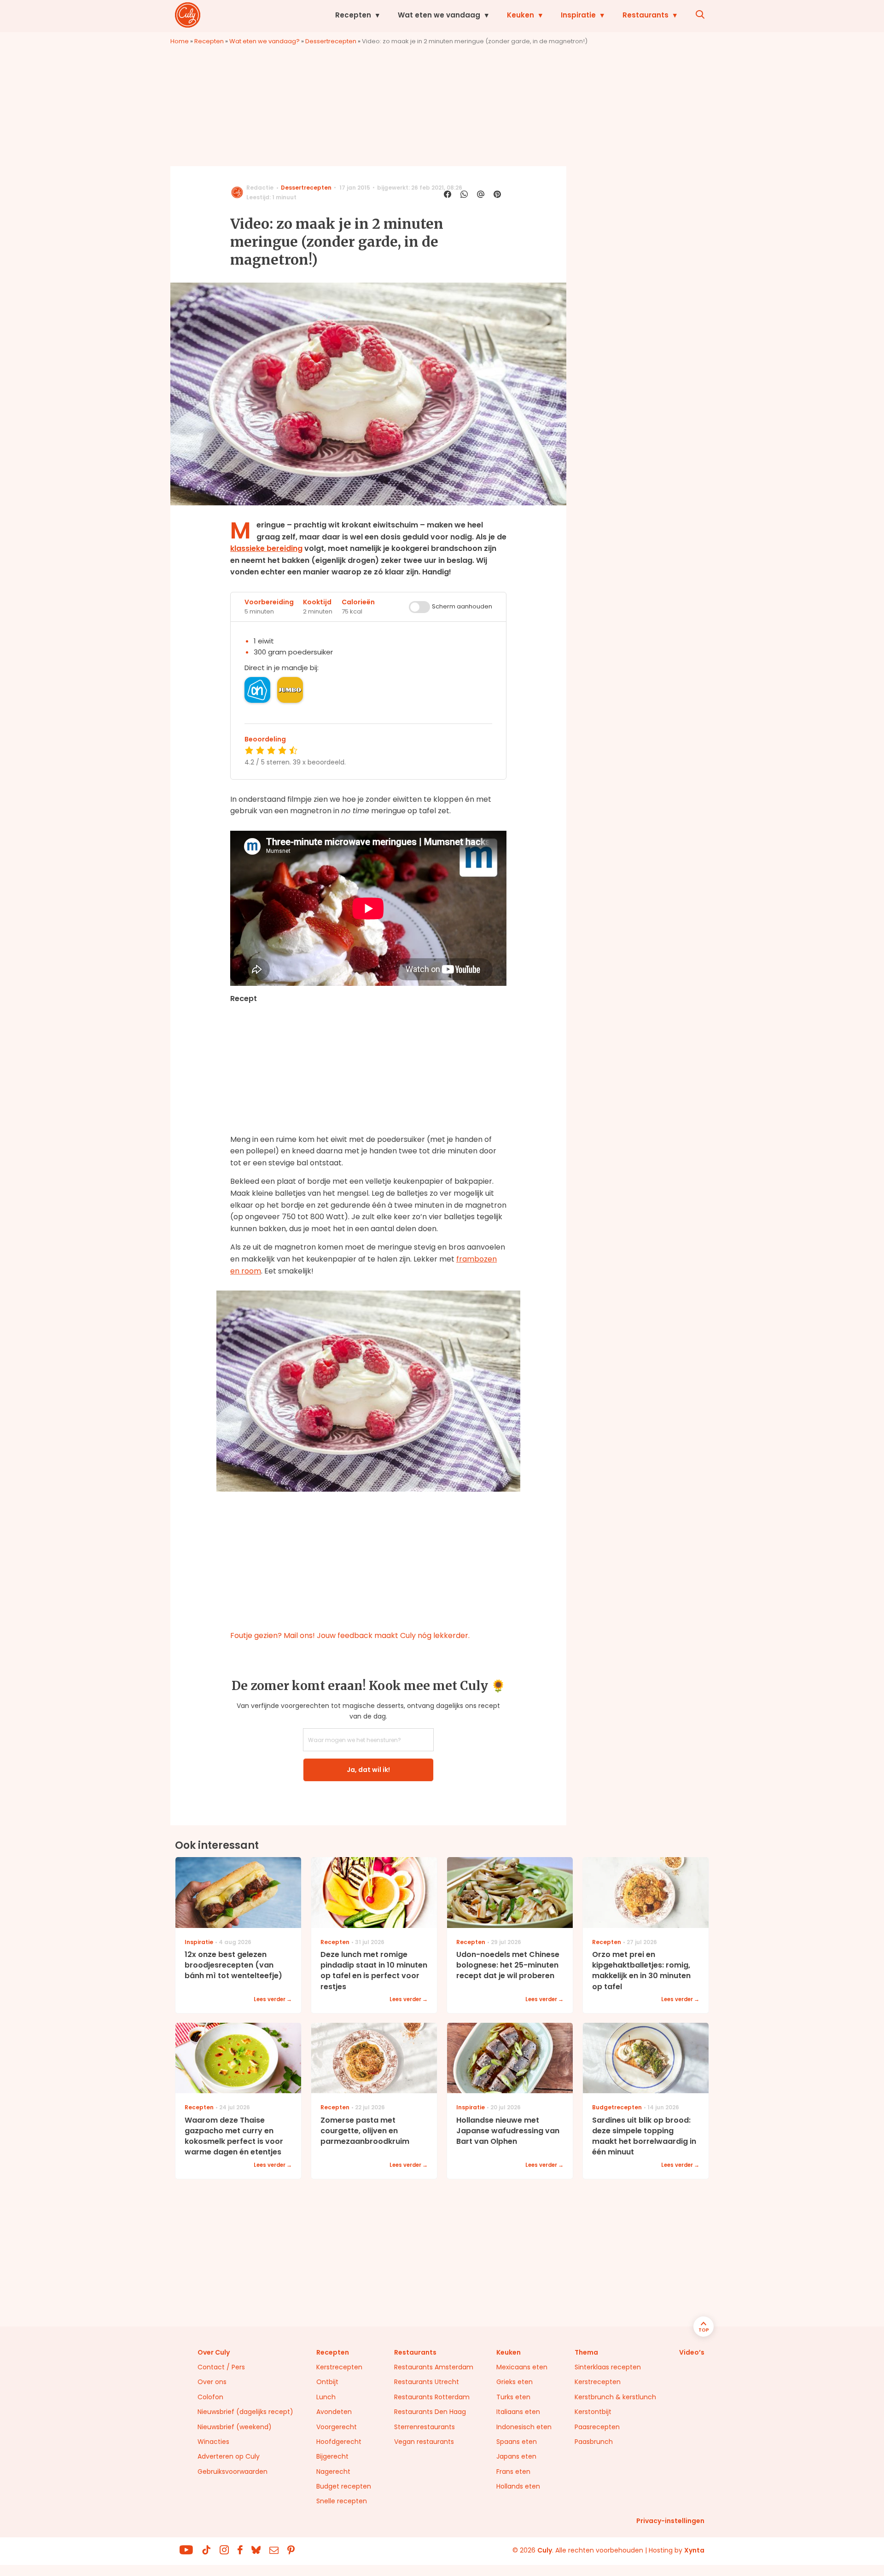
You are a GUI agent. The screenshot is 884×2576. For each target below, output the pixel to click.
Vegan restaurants (424, 2442)
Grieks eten (515, 2382)
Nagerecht (333, 2472)
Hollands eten (518, 2486)
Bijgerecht (332, 2456)
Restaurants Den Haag (430, 2412)
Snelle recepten (342, 2501)
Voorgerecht (337, 2427)
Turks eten (513, 2397)
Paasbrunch (594, 2442)
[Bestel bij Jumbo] (290, 690)
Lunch (326, 2397)
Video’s (692, 2352)
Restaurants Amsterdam (434, 2367)
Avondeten (334, 2412)
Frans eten (513, 2472)
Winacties (213, 2442)
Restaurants (646, 15)
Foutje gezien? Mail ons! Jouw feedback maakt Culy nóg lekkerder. (350, 1635)
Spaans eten (517, 2442)
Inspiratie (578, 15)
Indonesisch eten (524, 2427)
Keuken (521, 15)
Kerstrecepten (339, 2367)
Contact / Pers (221, 2367)
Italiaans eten (518, 2412)
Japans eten (516, 2456)
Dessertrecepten (331, 41)
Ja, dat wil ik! (368, 1770)
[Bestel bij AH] (257, 690)
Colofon (210, 2397)
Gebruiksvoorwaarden (233, 2472)
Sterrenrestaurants (425, 2427)
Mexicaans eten (522, 2367)
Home (180, 41)
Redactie (260, 188)
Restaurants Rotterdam (432, 2397)
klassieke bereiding (266, 548)
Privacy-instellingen (670, 2521)
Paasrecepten (597, 2427)
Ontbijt (327, 2382)
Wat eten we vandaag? (265, 41)
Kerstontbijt (593, 2412)
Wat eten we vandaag (439, 15)
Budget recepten (344, 2486)
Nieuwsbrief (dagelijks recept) (245, 2412)
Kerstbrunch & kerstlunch (615, 2397)
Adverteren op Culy (229, 2456)
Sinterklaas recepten (608, 2367)
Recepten (353, 15)
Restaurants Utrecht (427, 2382)
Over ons (212, 2382)
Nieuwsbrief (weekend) (235, 2427)
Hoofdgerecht (339, 2442)
